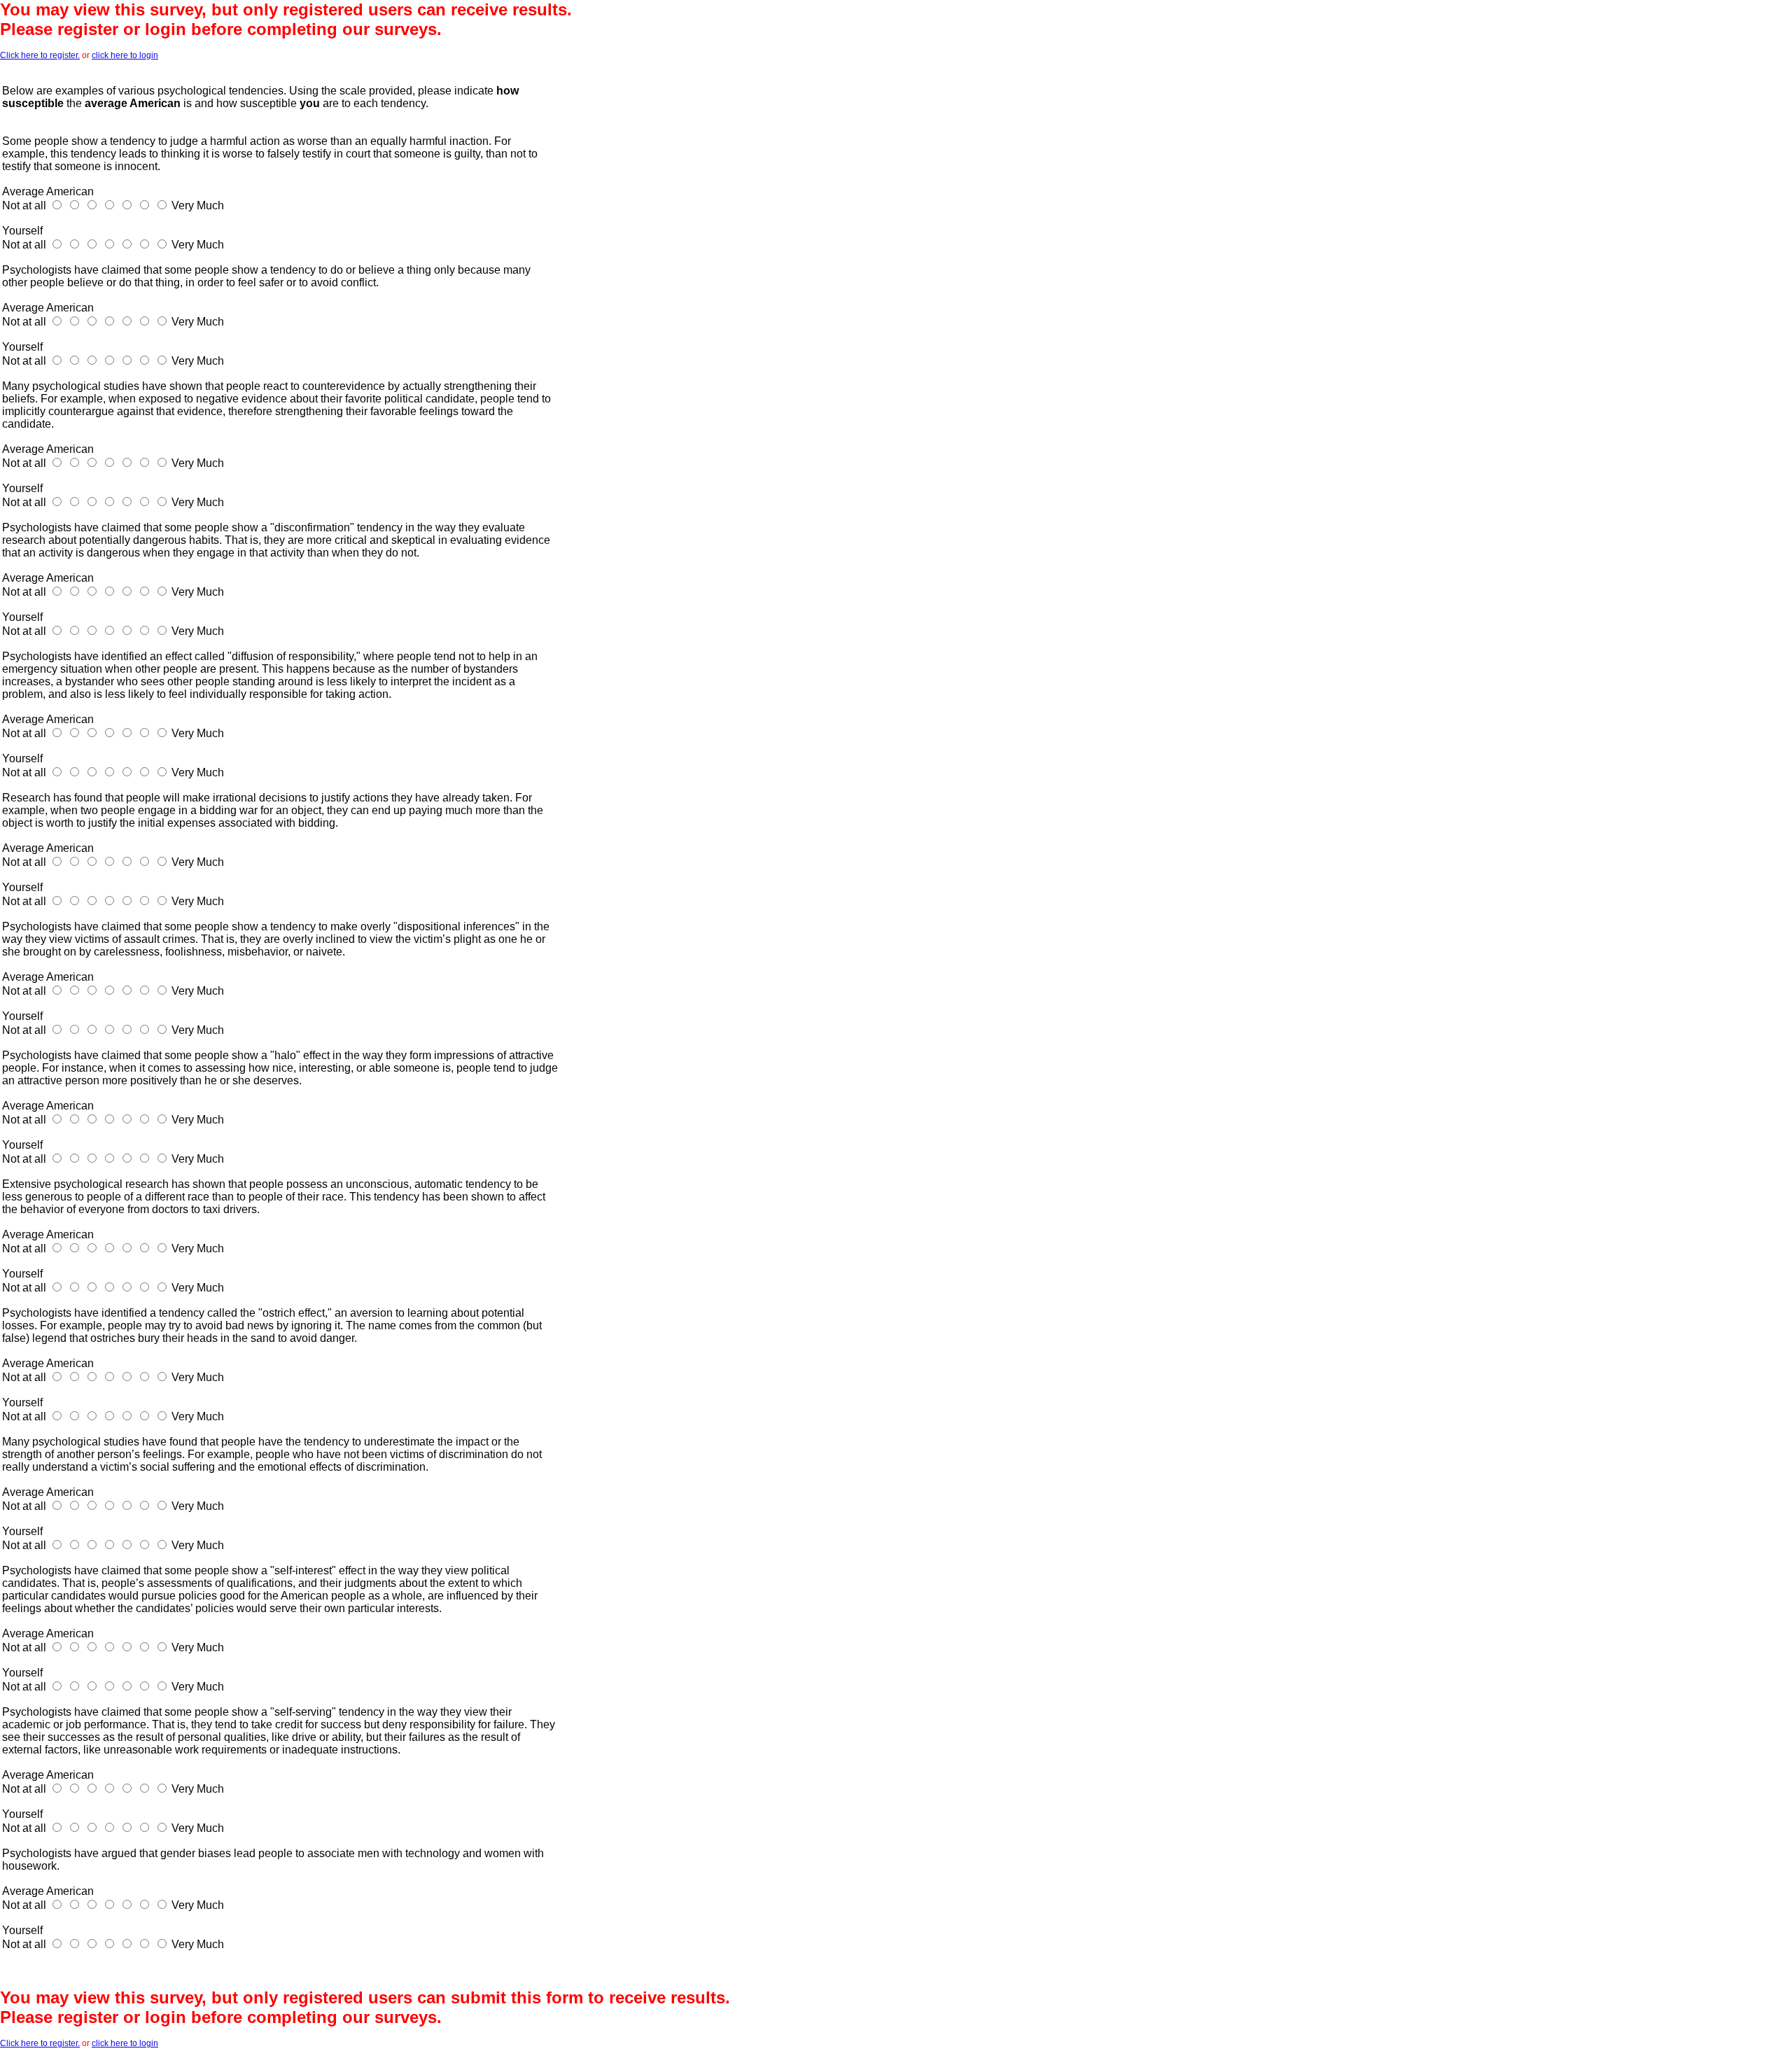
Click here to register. (40, 55)
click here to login (125, 55)
